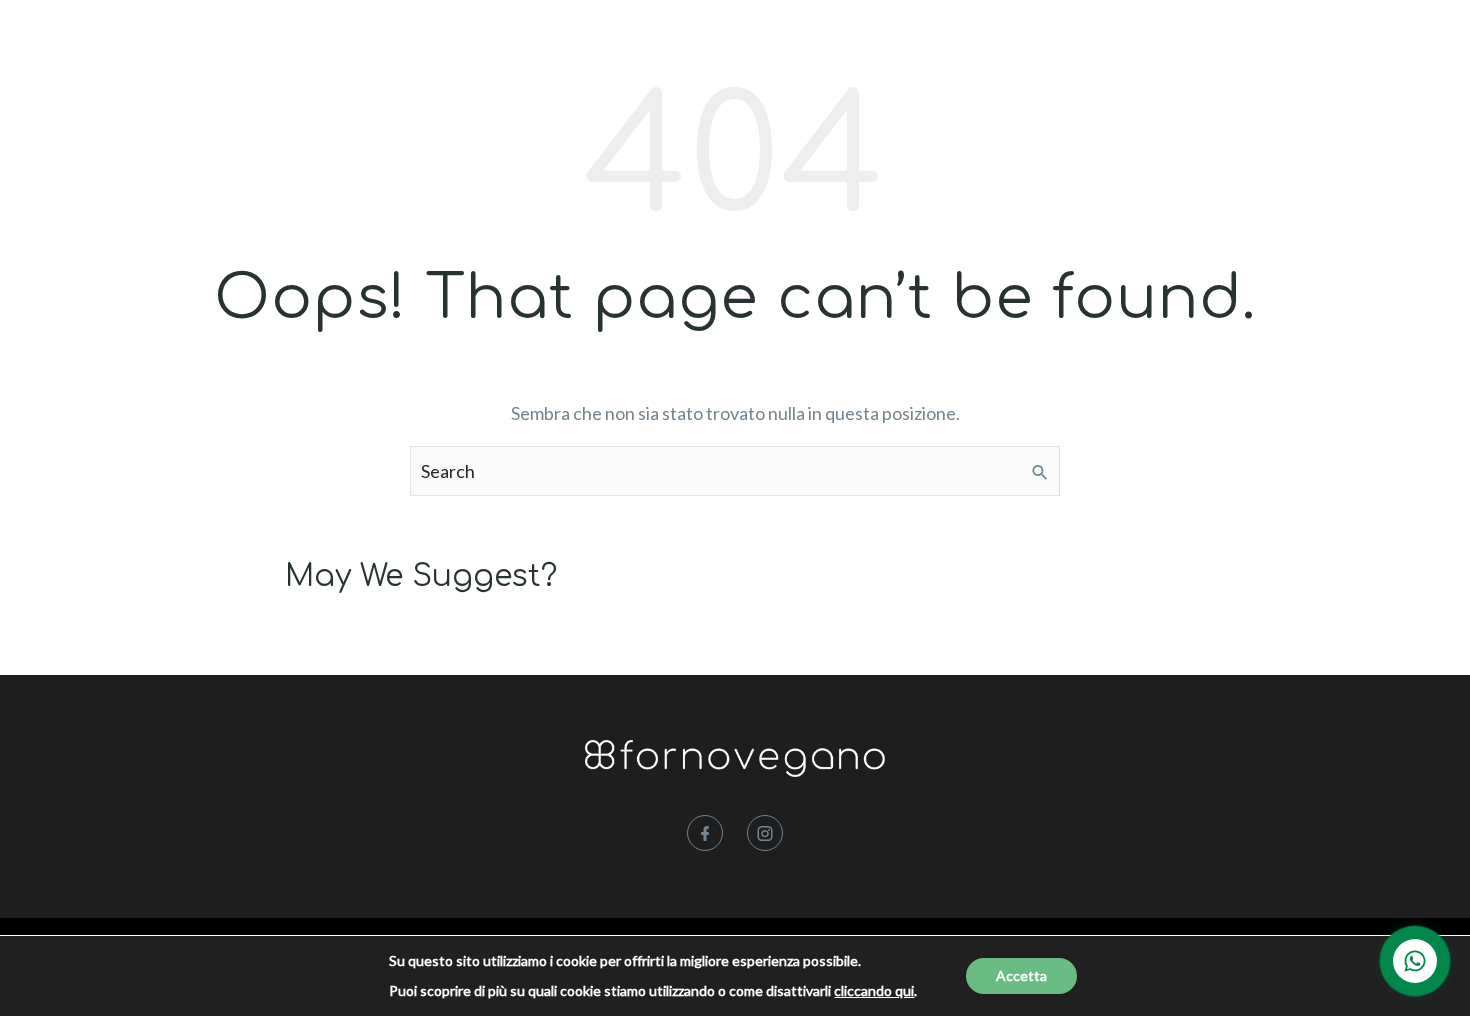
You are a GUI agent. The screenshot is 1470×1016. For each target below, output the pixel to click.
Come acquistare (1346, 43)
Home (648, 43)
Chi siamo (1111, 43)
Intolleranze (846, 43)
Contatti (1208, 43)
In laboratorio (987, 43)
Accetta (1021, 975)
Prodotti (730, 43)
